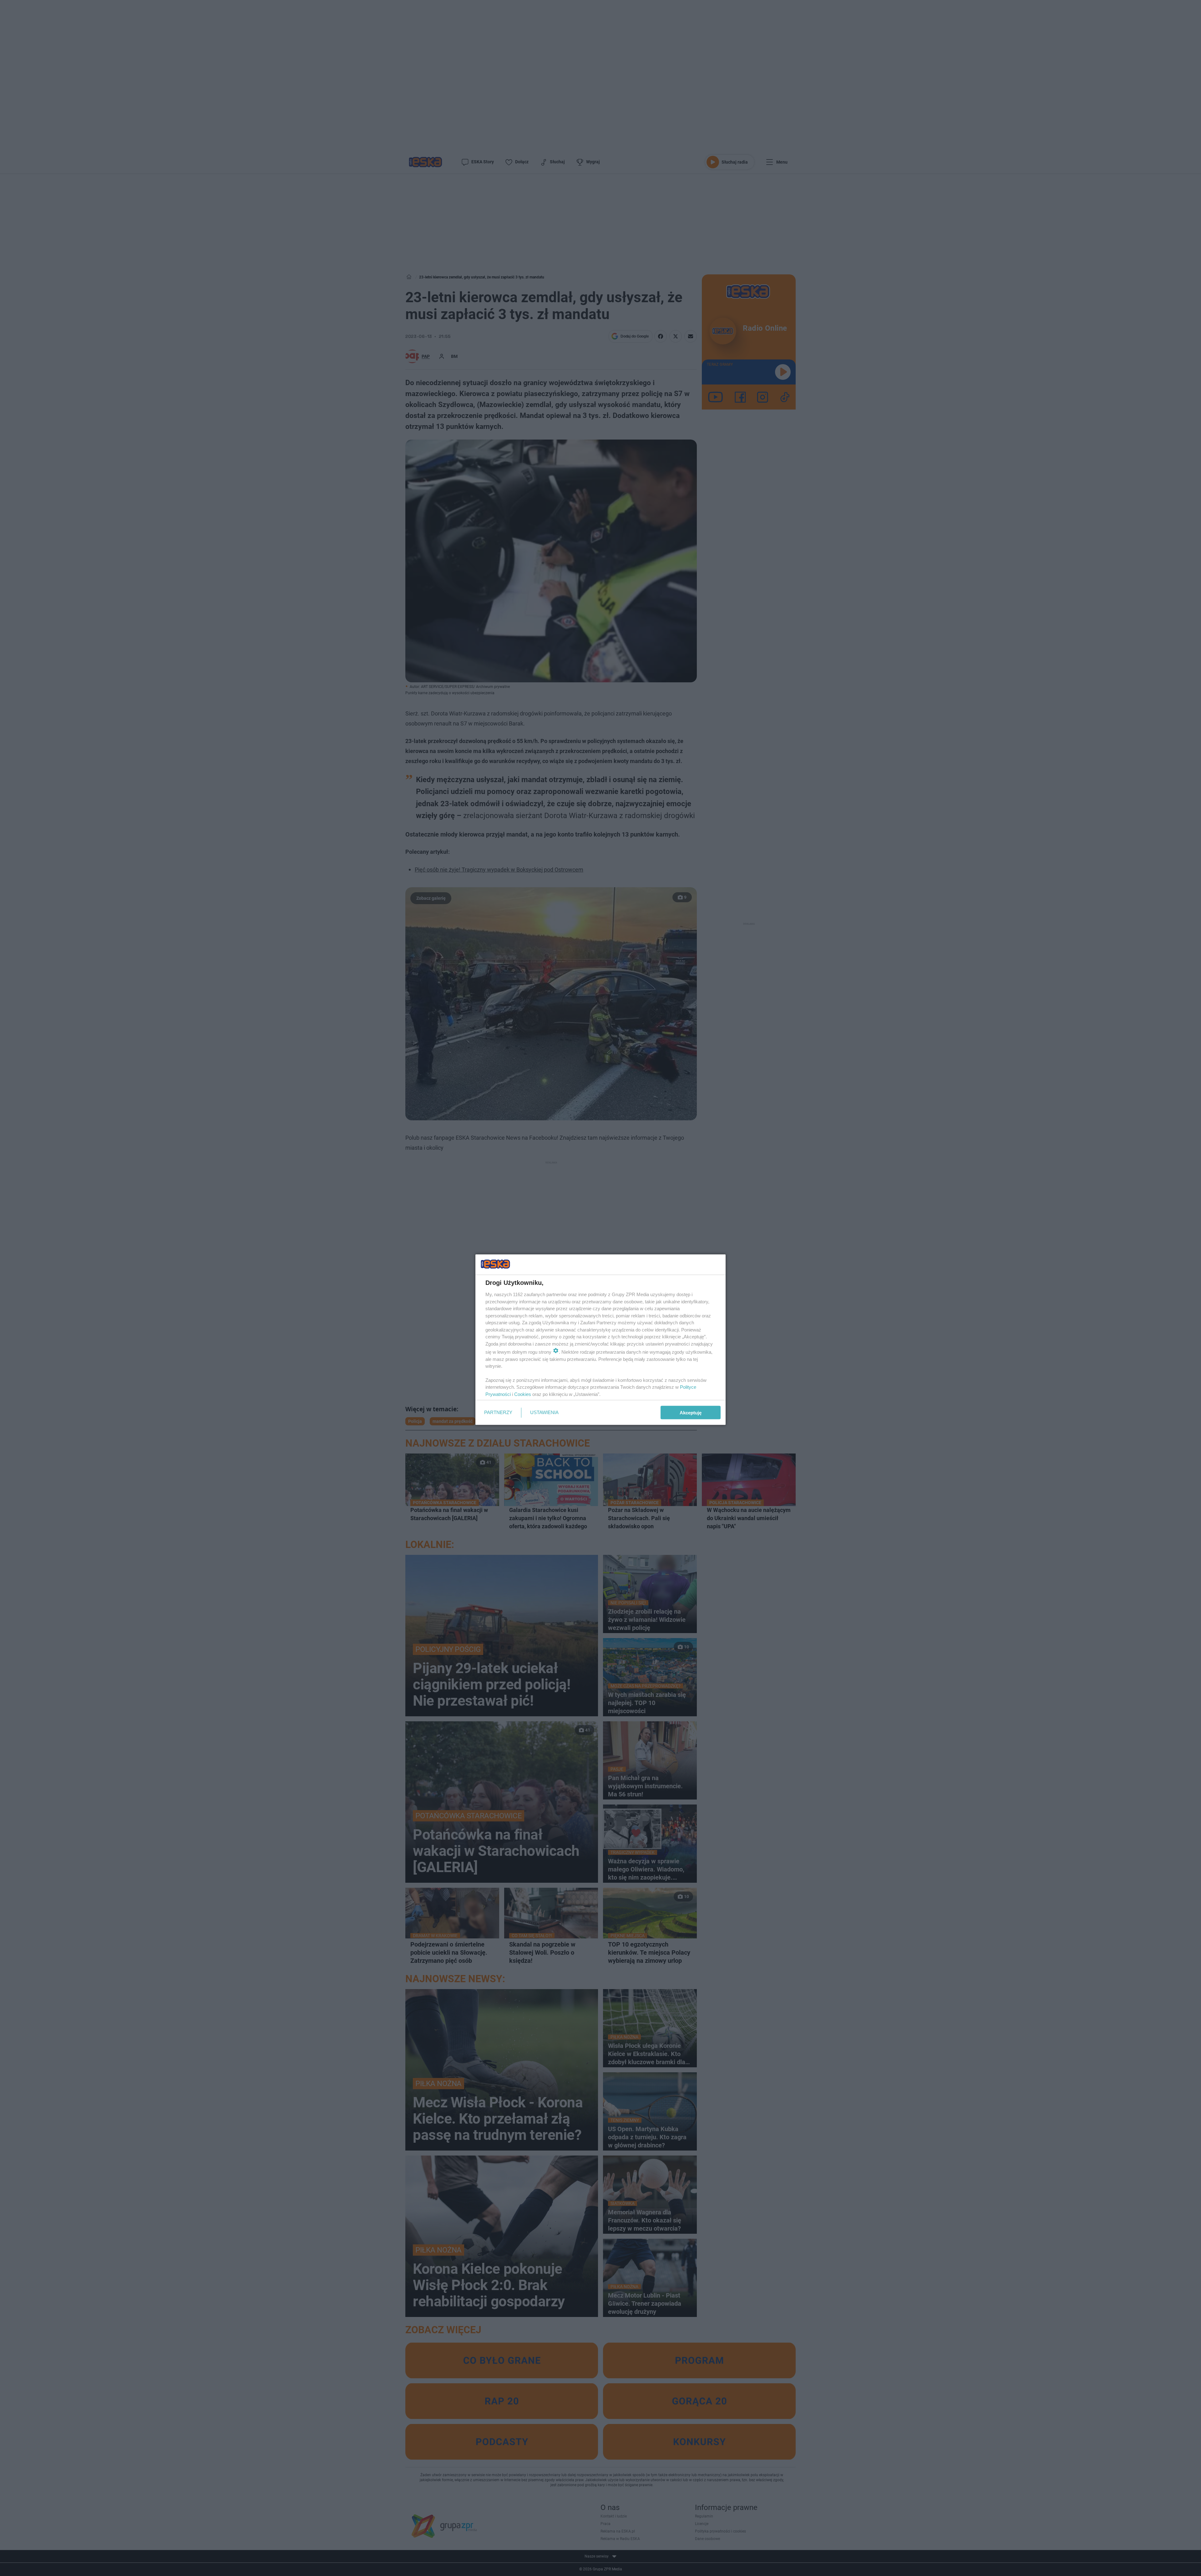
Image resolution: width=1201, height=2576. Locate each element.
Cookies (523, 1394)
